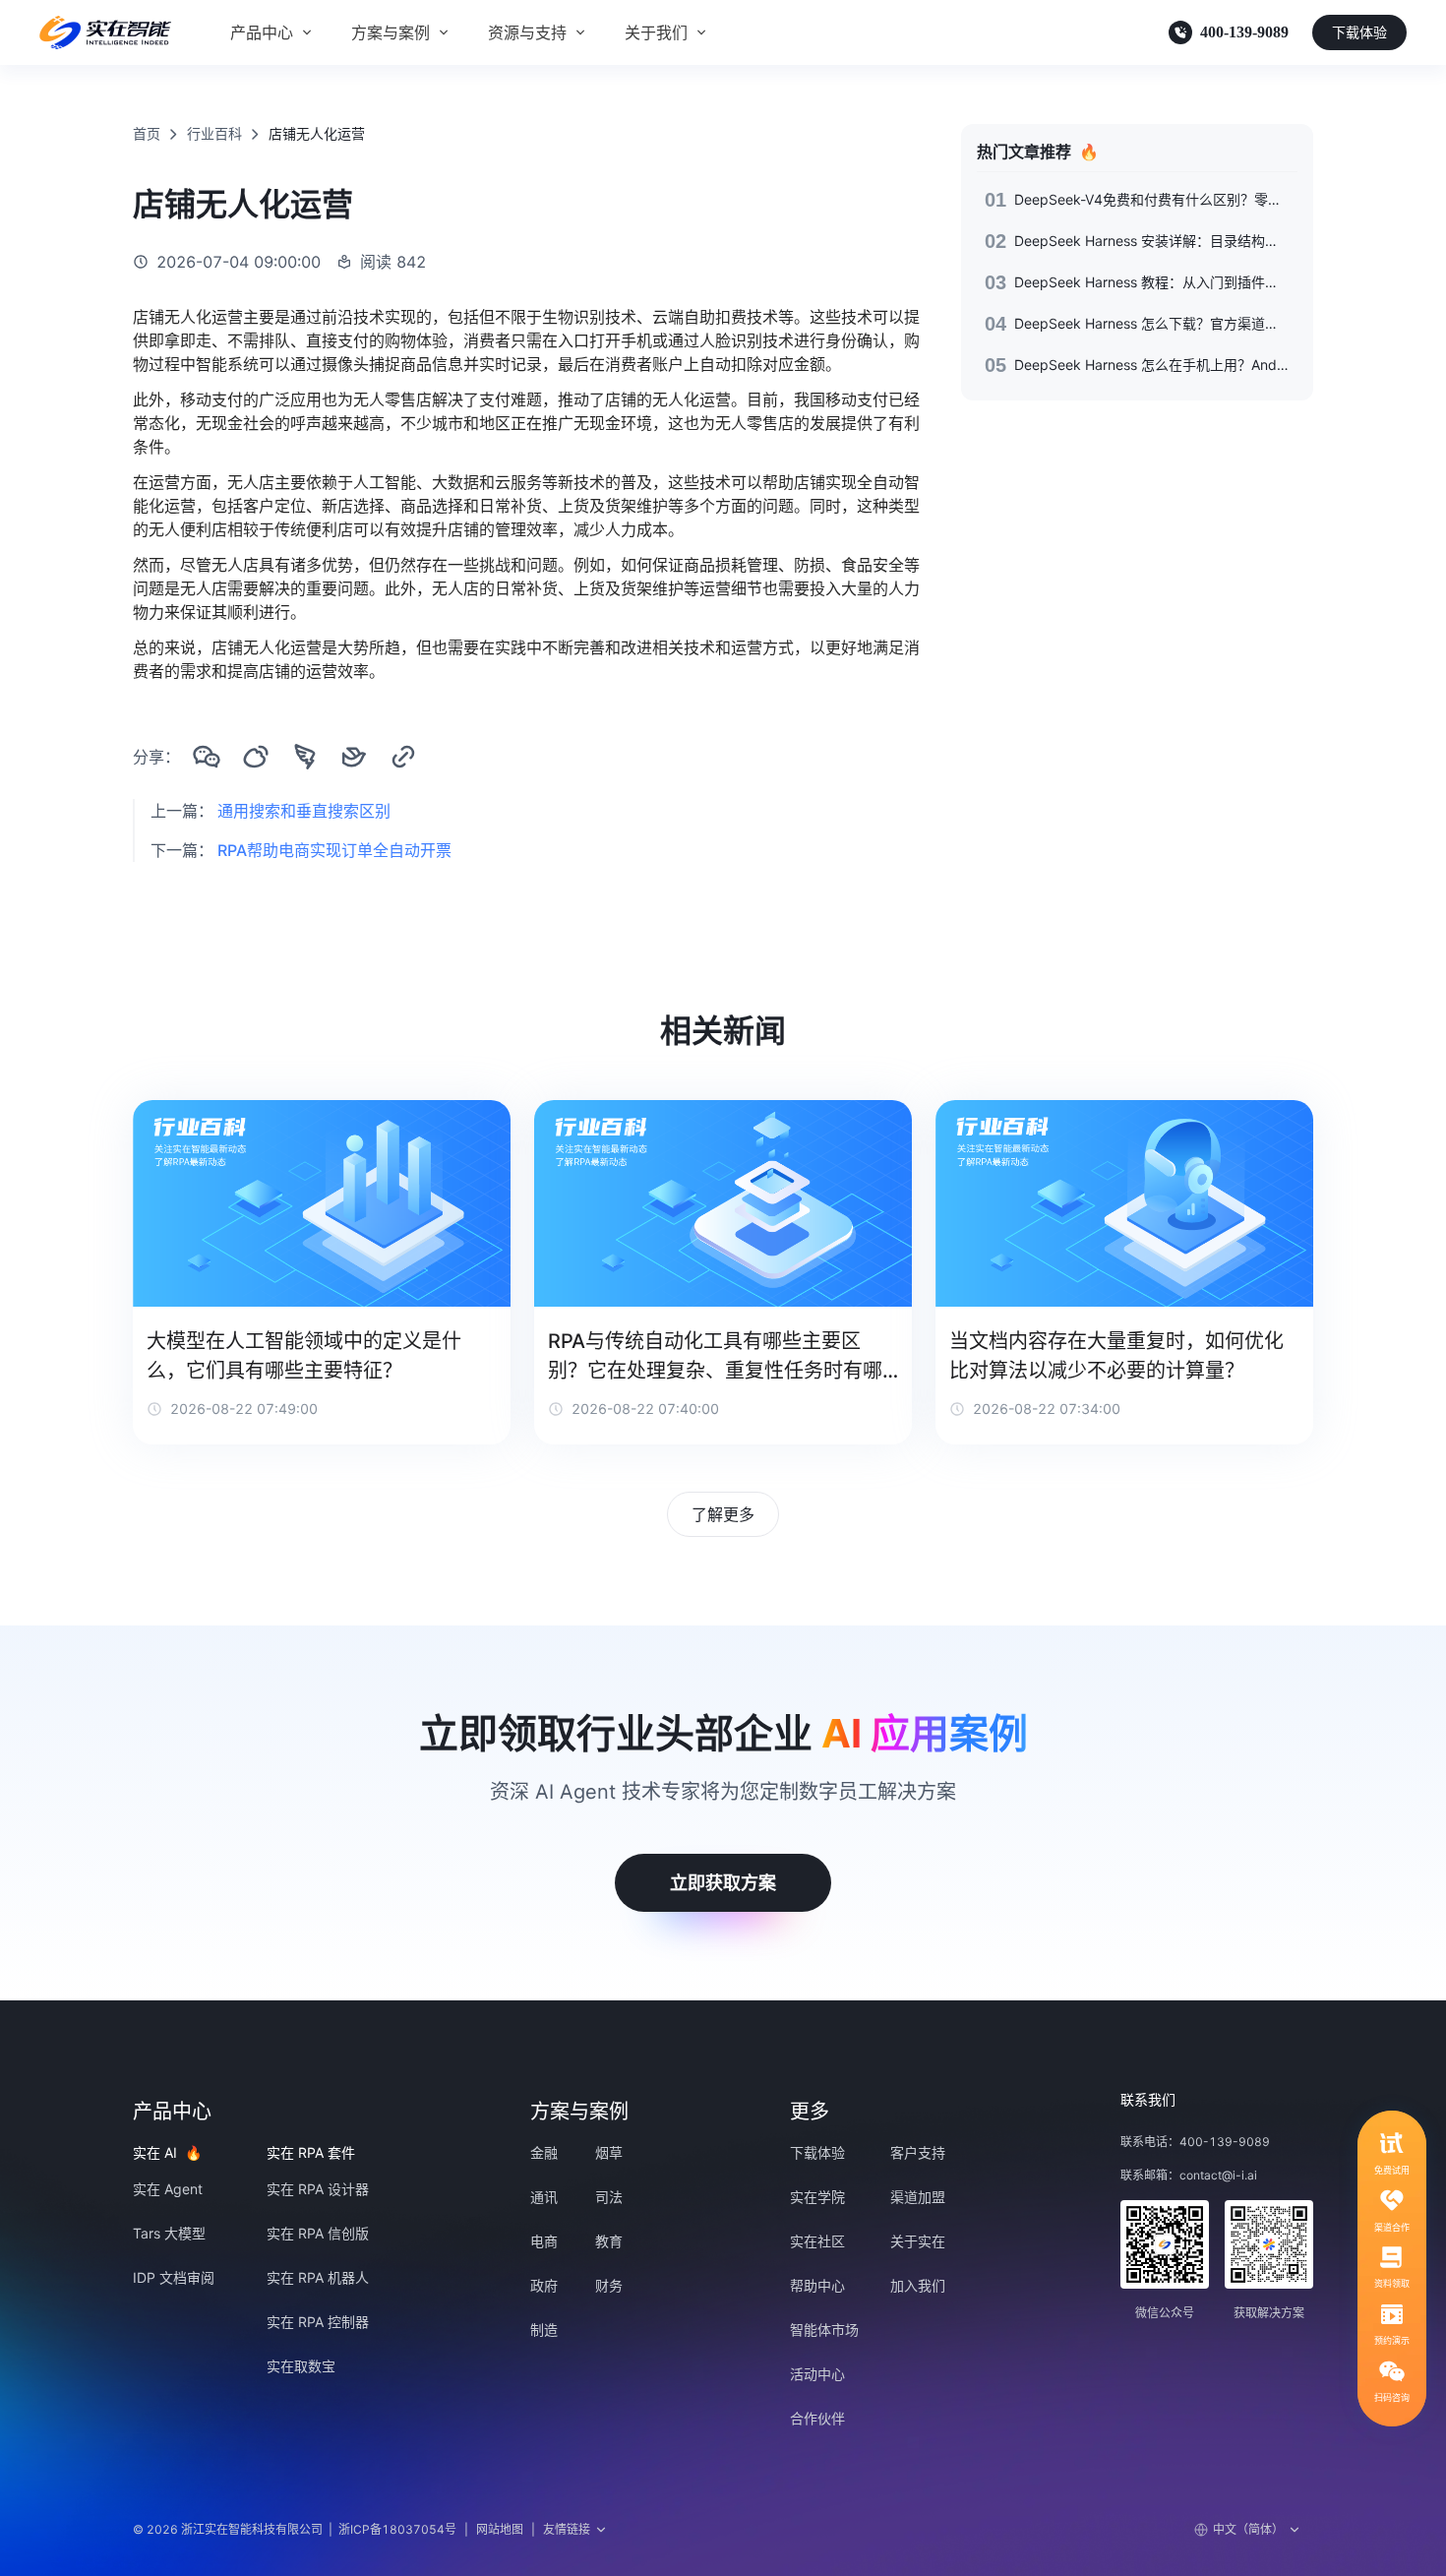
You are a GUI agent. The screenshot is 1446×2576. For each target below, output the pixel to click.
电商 (544, 2241)
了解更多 (723, 1514)
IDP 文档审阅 (174, 2277)
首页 (147, 133)
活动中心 (817, 2374)
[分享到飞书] (354, 757)
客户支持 (918, 2152)
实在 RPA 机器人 (318, 2277)
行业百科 (214, 133)
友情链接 (567, 2529)
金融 (544, 2152)
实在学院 (817, 2197)
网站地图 (500, 2529)
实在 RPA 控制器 (318, 2322)
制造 (544, 2330)
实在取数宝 (301, 2366)
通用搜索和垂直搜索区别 (304, 811)
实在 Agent (168, 2189)
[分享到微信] (207, 757)
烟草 (609, 2152)
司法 (609, 2197)
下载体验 (1359, 32)
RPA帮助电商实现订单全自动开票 (334, 850)
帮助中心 (817, 2285)
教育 (609, 2241)
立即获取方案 (723, 1883)
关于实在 (918, 2241)
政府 (544, 2285)
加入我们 (918, 2285)
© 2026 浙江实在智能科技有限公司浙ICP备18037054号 (295, 2529)
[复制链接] (403, 757)
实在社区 (817, 2241)
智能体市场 (824, 2330)
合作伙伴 (817, 2418)
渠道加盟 (918, 2197)
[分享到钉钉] (305, 757)
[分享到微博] (256, 757)
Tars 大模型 (169, 2233)
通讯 (544, 2197)
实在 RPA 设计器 (318, 2189)
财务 (609, 2285)
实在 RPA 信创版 (318, 2233)
